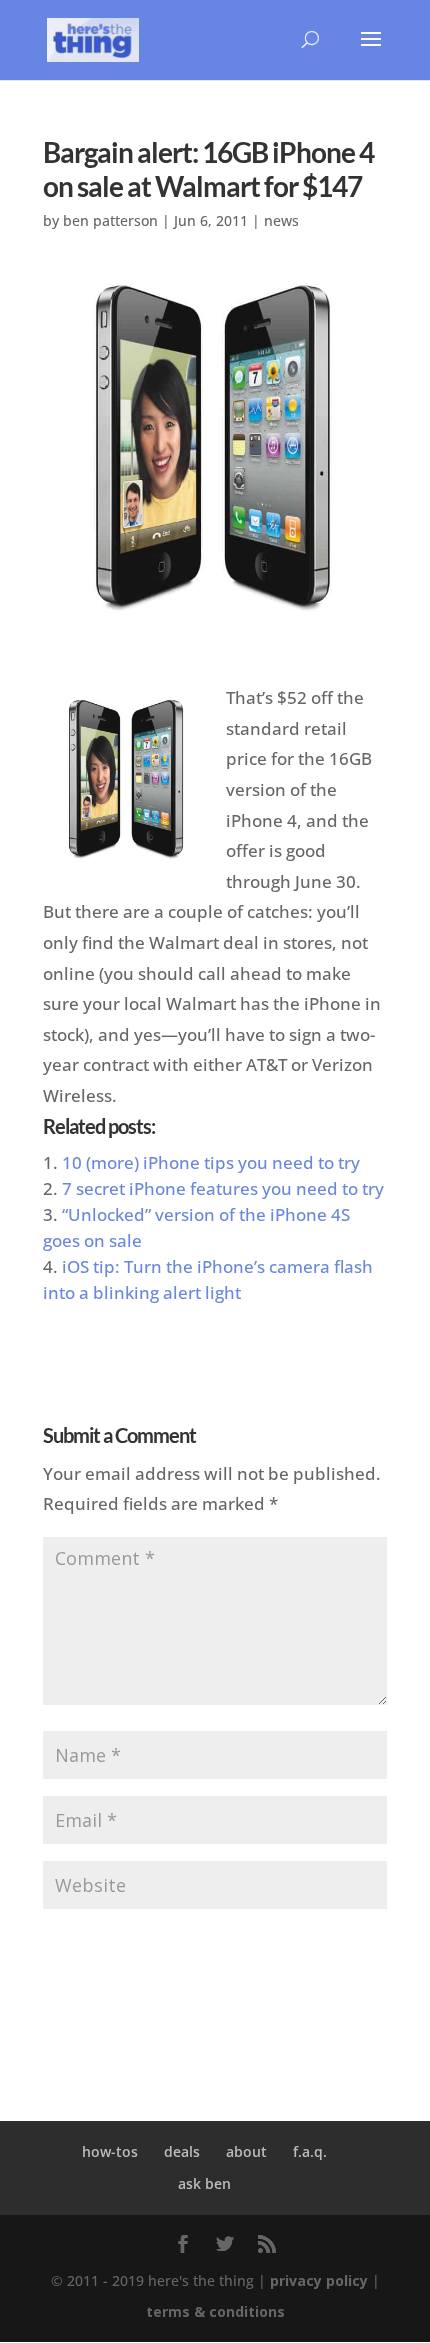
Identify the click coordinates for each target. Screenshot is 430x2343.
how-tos (110, 2151)
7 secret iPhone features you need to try (223, 1188)
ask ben (204, 2183)
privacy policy (319, 2280)
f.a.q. (310, 2151)
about (246, 2151)
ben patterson (110, 220)
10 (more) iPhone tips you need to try (211, 1162)
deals (182, 2151)
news (281, 220)
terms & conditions (215, 2311)
